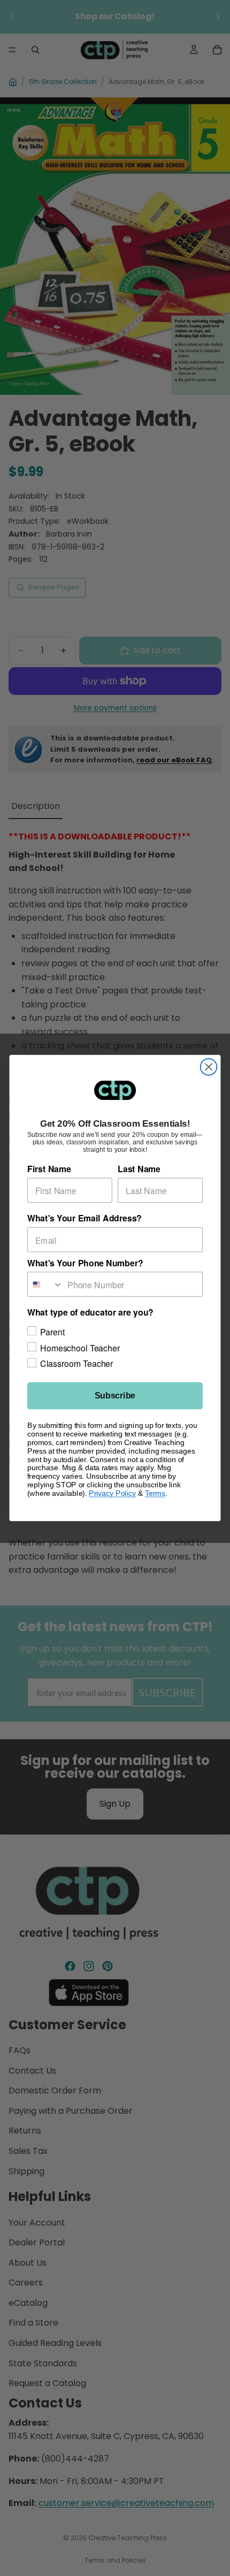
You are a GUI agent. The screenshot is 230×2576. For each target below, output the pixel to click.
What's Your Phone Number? (85, 1263)
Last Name (139, 1169)
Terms (155, 1493)
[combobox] (45, 1284)
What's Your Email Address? (85, 1218)
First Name (49, 1169)
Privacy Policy (113, 1493)
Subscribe (115, 1396)
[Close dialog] (209, 1067)
